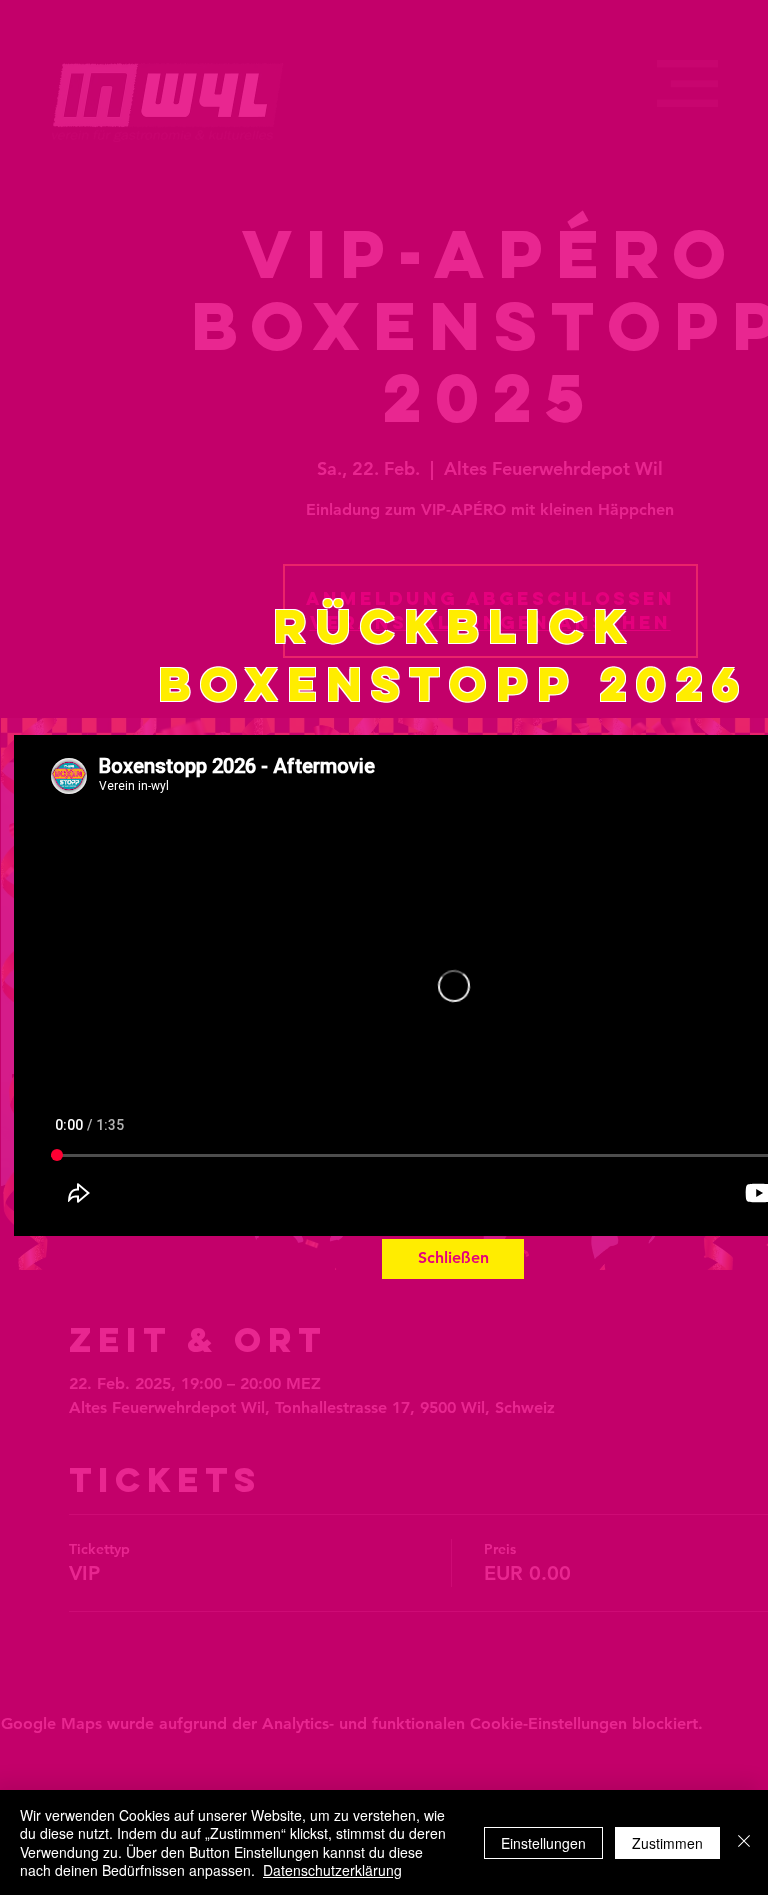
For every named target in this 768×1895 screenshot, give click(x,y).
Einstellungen (543, 1843)
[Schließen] (744, 1842)
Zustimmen (667, 1843)
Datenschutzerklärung (332, 1870)
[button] (453, 1259)
